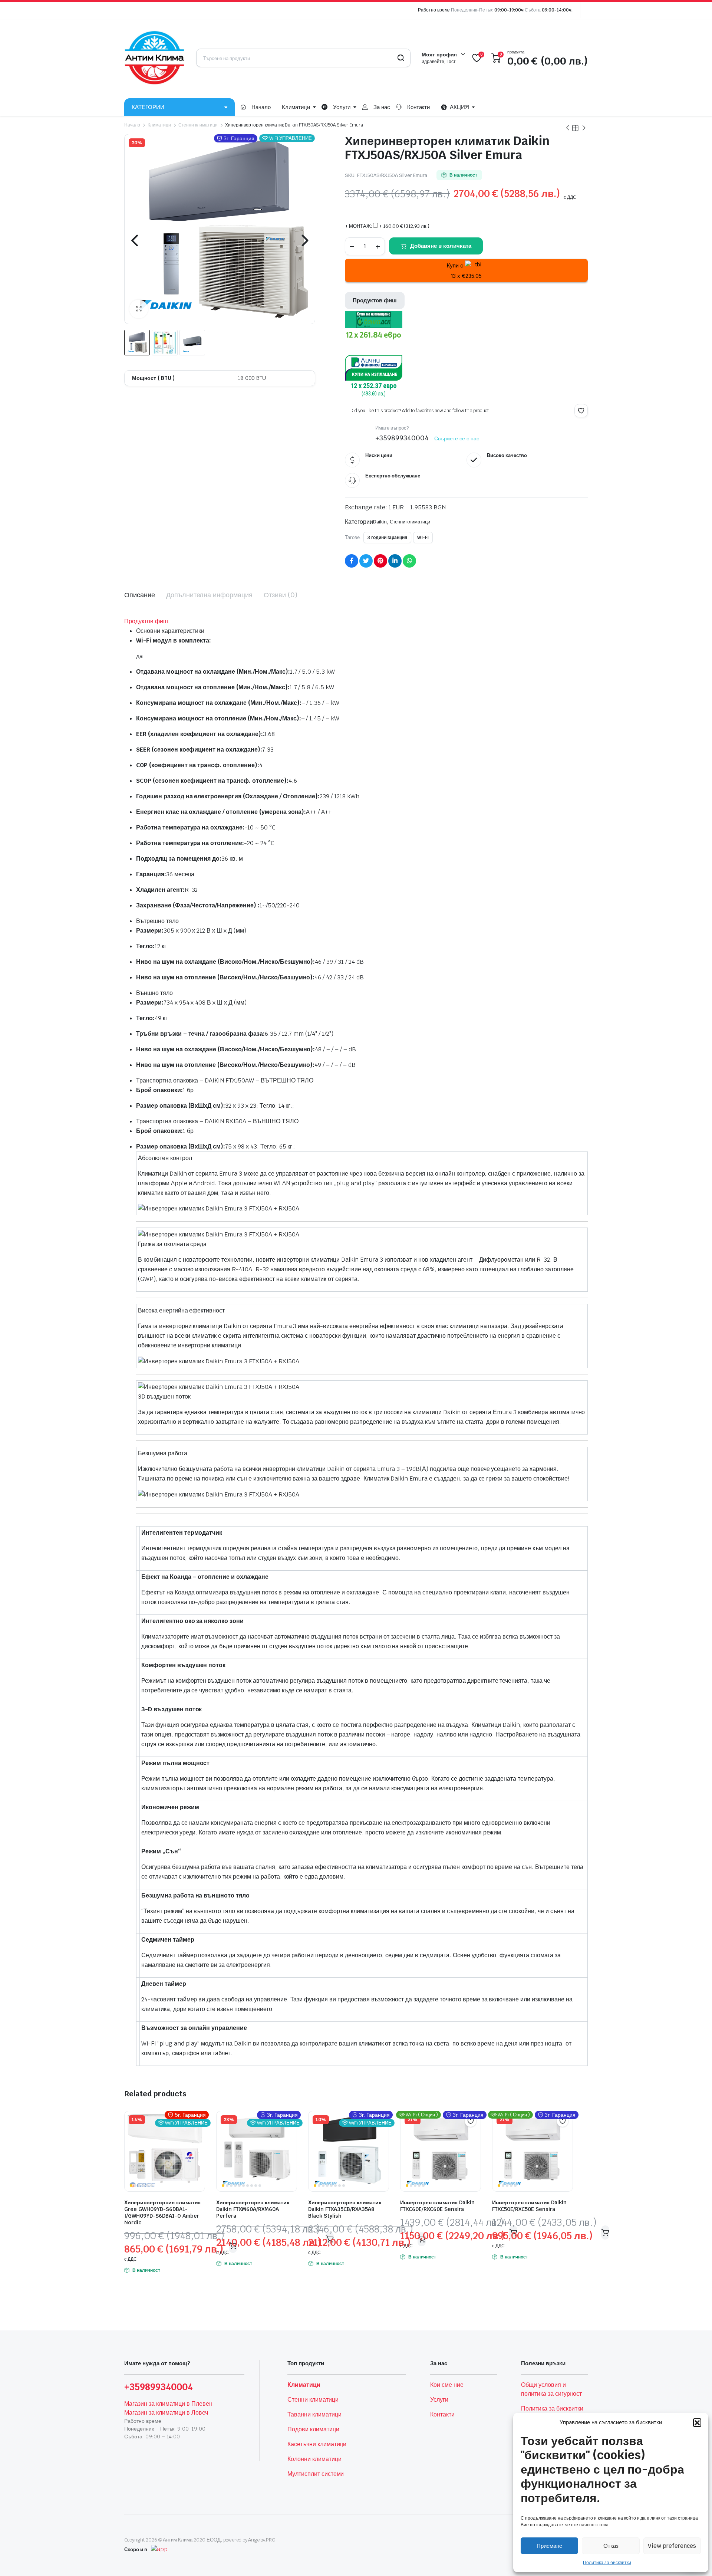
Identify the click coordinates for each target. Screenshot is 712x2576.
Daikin (380, 522)
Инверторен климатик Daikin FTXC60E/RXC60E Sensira (437, 2206)
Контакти (419, 107)
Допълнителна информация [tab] (209, 595)
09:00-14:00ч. (557, 10)
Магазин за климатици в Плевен (168, 2404)
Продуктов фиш (375, 300)
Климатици (296, 107)
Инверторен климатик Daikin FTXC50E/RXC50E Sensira (529, 2206)
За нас (382, 107)
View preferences (672, 2546)
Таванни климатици (314, 2414)
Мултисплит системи (316, 2474)
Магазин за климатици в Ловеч (166, 2413)
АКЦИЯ (459, 107)
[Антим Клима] (155, 58)
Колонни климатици (314, 2459)
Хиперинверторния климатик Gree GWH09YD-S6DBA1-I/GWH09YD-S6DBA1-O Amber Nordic (162, 2212)
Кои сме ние (447, 2385)
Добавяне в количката (441, 246)
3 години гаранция (388, 538)
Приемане (549, 2546)
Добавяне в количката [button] (605, 2232)
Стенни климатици (198, 125)
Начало (261, 107)
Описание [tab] (140, 595)
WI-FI (423, 538)
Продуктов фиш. (147, 621)
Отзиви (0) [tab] (281, 595)
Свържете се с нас (457, 438)
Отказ (611, 2546)
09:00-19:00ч (509, 10)
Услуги (342, 107)
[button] (697, 2422)
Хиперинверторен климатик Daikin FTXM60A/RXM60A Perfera (253, 2209)
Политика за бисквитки (607, 2563)
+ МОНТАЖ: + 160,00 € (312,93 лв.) (387, 226)
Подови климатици (313, 2429)
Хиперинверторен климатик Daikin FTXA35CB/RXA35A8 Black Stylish (345, 2209)
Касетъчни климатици (317, 2444)
